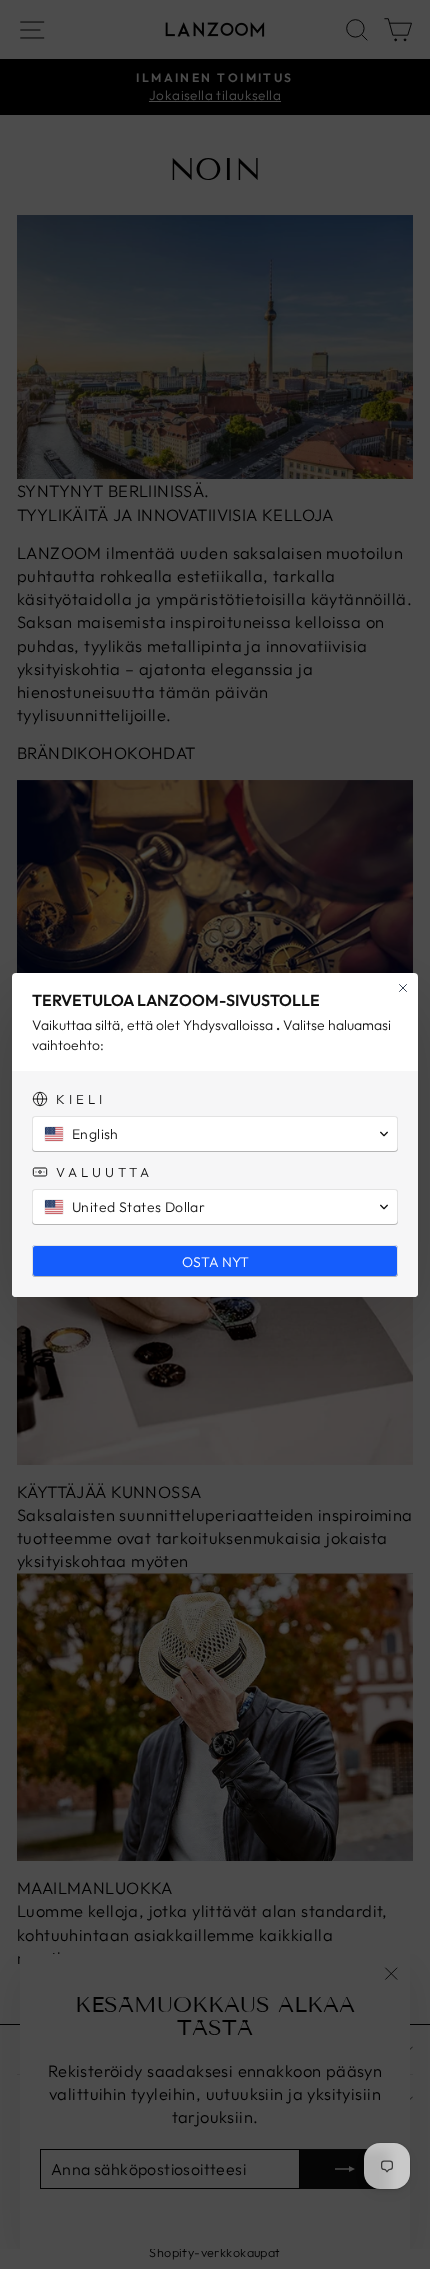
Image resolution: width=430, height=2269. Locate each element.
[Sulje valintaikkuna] (403, 988)
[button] (215, 1134)
